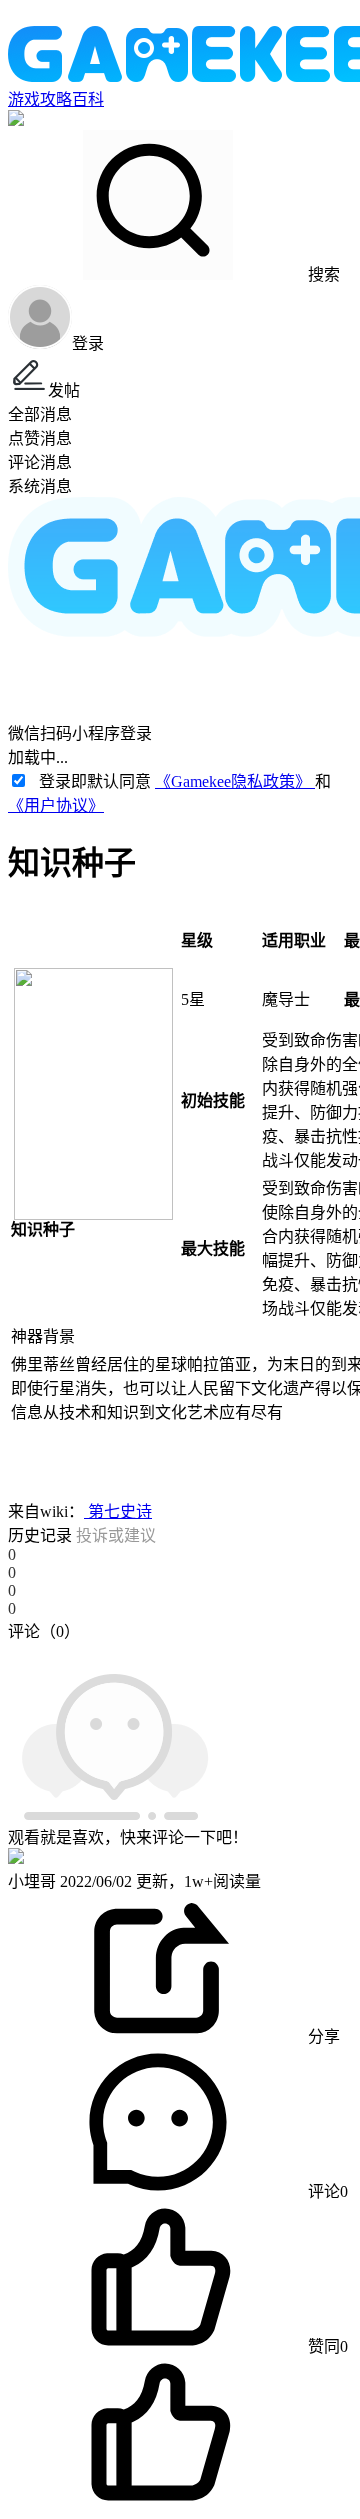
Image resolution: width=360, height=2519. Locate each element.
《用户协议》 (56, 805)
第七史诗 (118, 1511)
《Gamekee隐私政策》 (235, 781)
